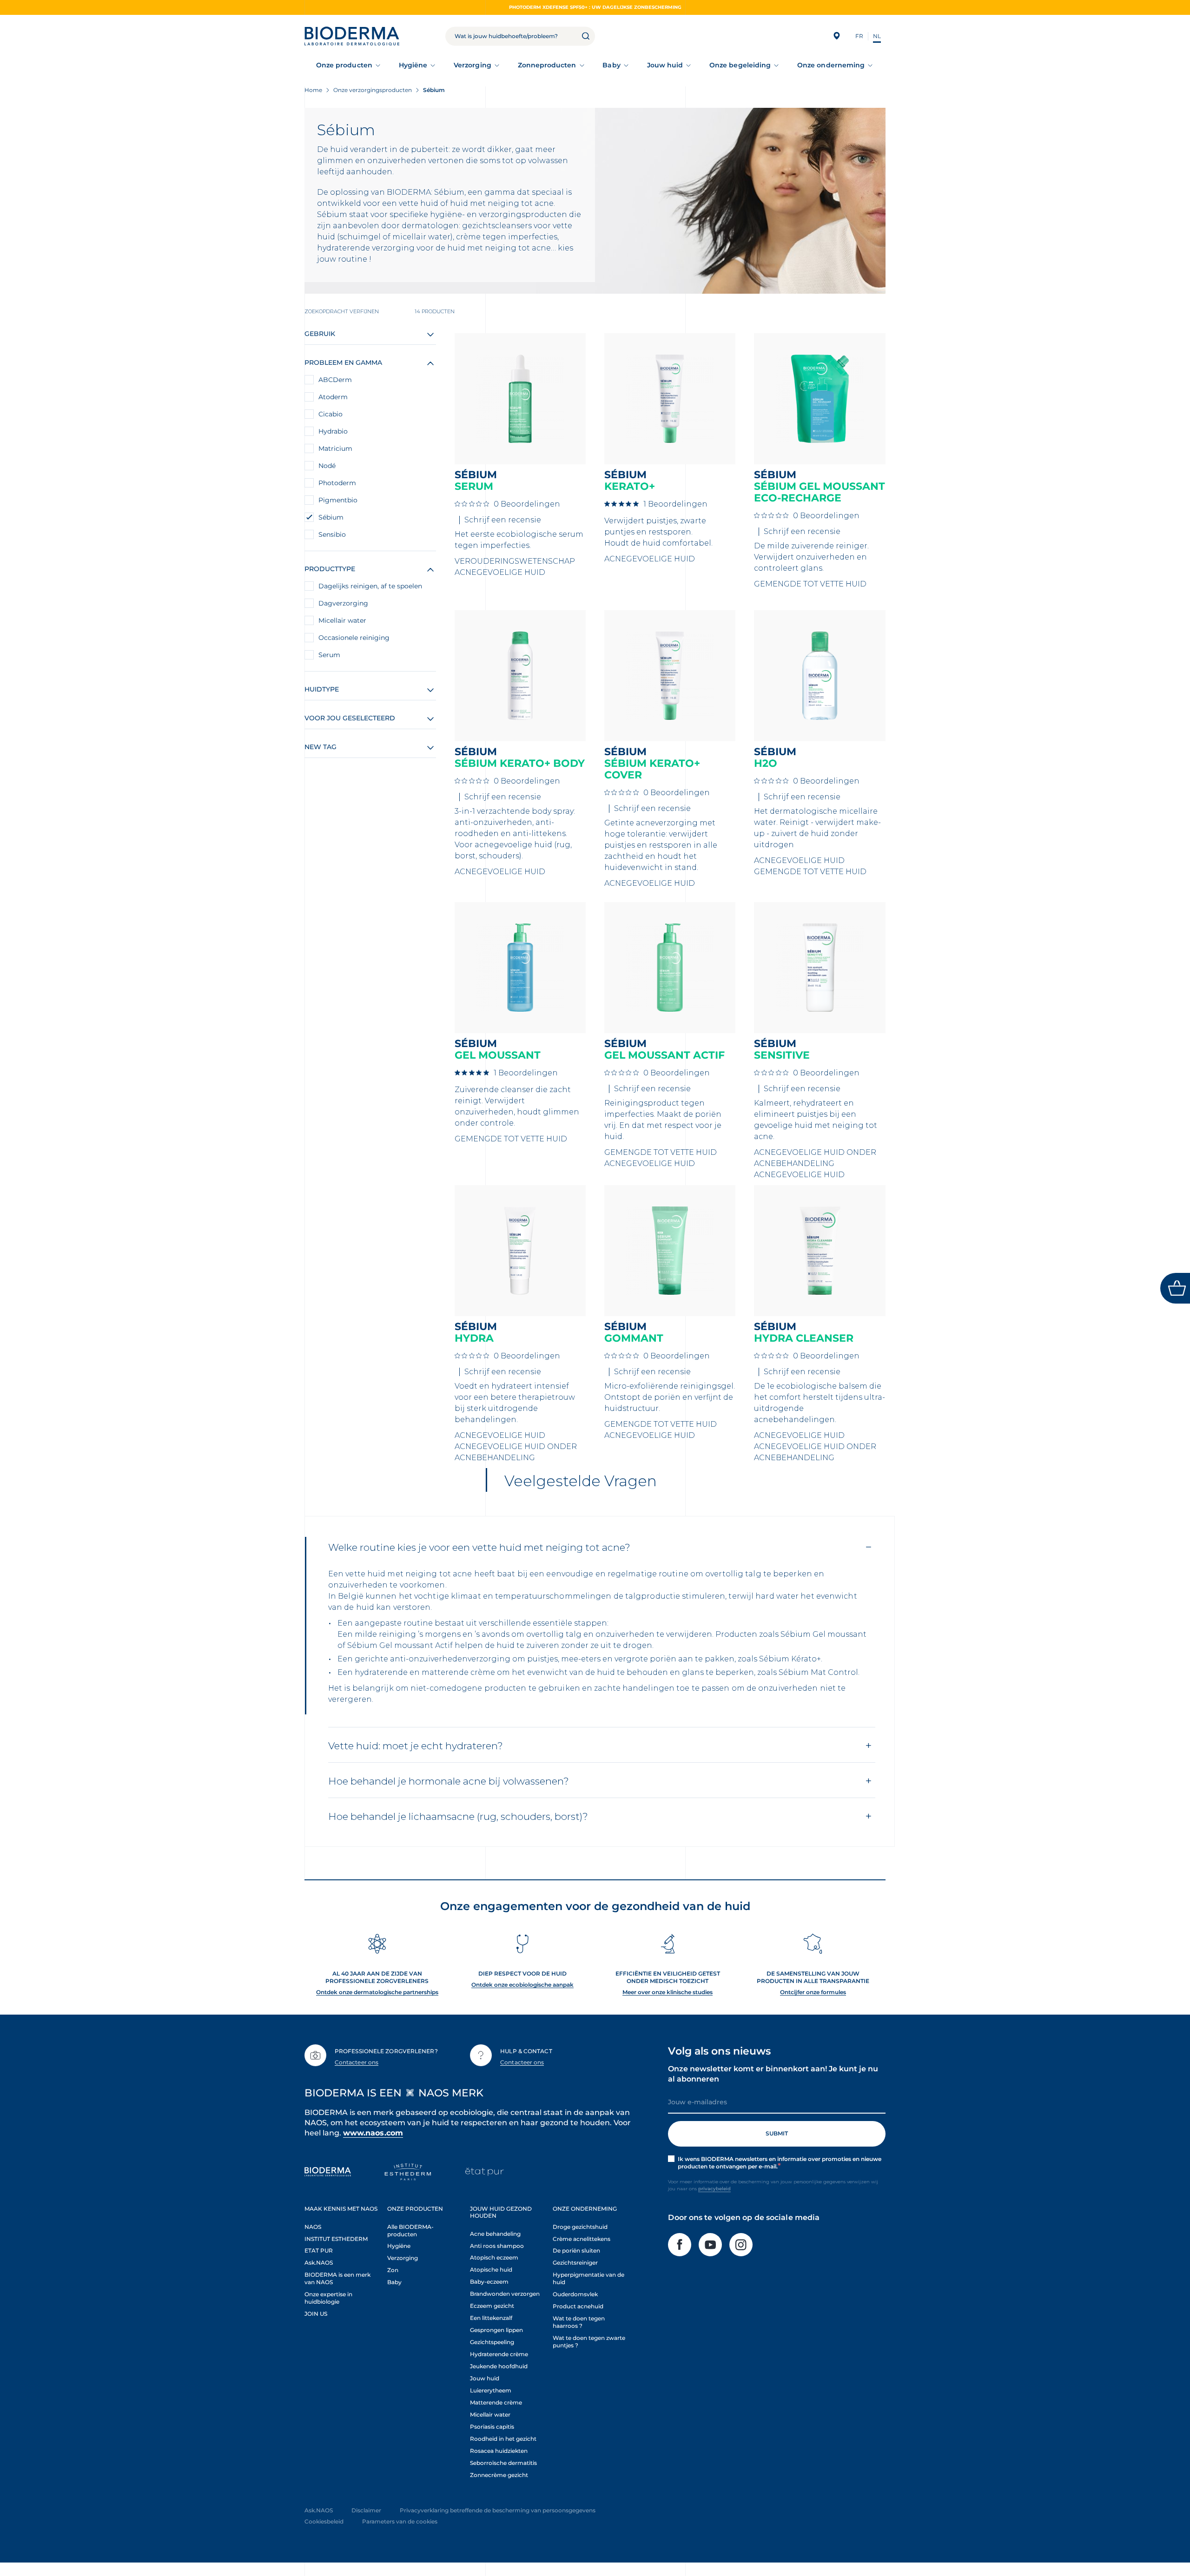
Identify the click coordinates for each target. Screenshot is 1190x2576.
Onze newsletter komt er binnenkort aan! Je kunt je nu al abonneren (773, 2074)
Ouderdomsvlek (575, 2294)
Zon (393, 2270)
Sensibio (332, 534)
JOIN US (316, 2314)
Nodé (327, 466)
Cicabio (331, 414)
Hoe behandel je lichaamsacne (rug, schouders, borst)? (458, 1816)
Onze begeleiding (740, 65)
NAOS (313, 2227)
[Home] (352, 36)
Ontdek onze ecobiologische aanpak (522, 1985)
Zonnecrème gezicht (499, 2475)
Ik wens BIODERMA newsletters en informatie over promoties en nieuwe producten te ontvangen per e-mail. (780, 2163)
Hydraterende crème (499, 2354)
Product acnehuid (578, 2306)
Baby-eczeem (489, 2282)
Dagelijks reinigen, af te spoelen (370, 586)
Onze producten (344, 65)
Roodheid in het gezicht (503, 2439)
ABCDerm (335, 380)
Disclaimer (366, 2510)
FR (859, 36)
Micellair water (342, 620)
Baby (611, 65)
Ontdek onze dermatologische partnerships (377, 1992)
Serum (329, 655)
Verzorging (473, 65)
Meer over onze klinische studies (668, 1992)
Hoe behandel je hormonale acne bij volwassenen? (449, 1781)
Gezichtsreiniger (575, 2263)
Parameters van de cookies (400, 2521)
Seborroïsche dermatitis (503, 2463)
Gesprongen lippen (496, 2330)
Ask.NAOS (319, 2263)
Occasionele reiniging (354, 638)
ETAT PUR (319, 2250)
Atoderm (333, 397)
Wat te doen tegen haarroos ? (579, 2322)
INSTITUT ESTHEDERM (336, 2239)
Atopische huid (491, 2270)
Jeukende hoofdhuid (499, 2366)
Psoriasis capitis (492, 2427)
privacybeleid (714, 2189)
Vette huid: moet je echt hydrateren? (416, 1746)
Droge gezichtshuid (580, 2227)
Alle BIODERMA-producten (410, 2230)
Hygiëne (413, 65)
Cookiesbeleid (324, 2521)
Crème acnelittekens (582, 2239)
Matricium (335, 448)
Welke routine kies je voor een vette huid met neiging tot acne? (479, 1547)
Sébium (331, 517)
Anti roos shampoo (497, 2246)
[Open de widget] (1175, 1288)
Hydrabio (333, 431)
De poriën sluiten (576, 2250)
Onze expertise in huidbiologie (328, 2298)
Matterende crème (496, 2402)
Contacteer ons (357, 2062)
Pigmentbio (338, 500)
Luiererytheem (491, 2390)
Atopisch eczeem (494, 2257)
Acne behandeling (495, 2234)
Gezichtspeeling (492, 2342)
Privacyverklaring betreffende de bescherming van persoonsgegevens (498, 2510)
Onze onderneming (831, 65)
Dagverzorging (343, 603)
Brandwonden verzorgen (505, 2294)
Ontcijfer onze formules (813, 1992)
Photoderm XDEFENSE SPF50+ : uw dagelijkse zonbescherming (595, 7)
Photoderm (337, 483)
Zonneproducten (547, 65)
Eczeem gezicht (492, 2306)
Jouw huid (665, 65)
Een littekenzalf (491, 2318)
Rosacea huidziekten (499, 2451)
